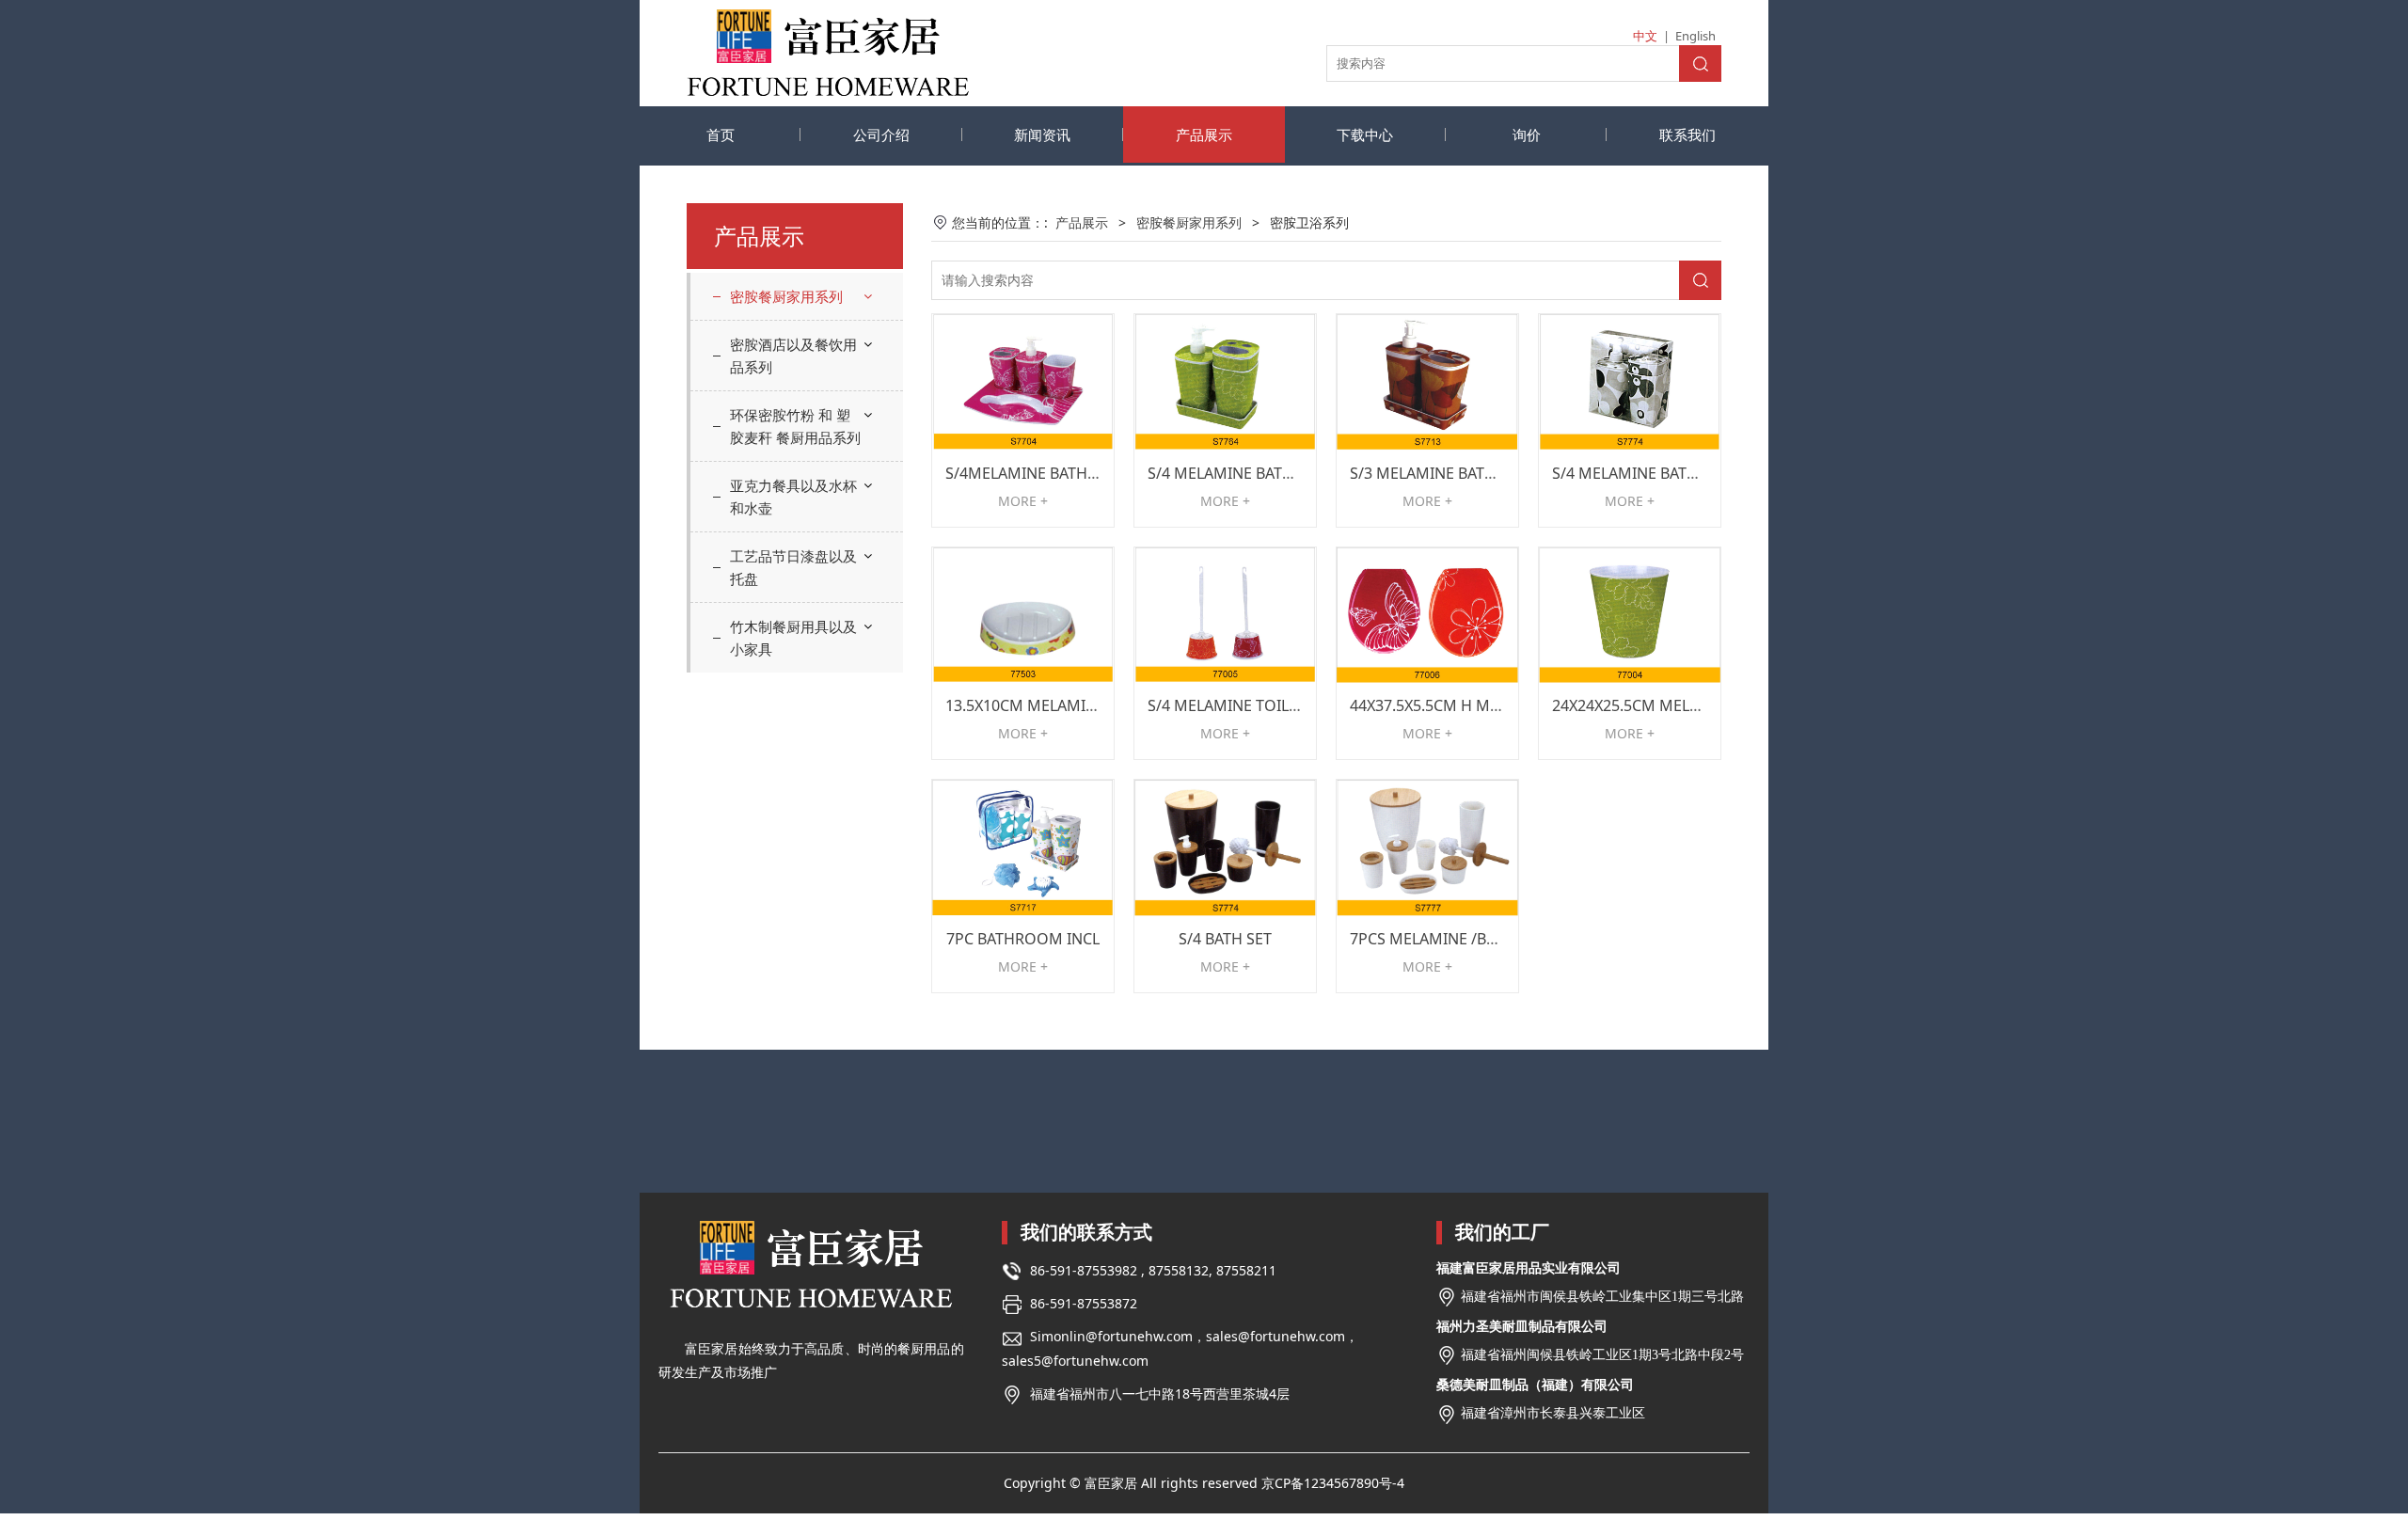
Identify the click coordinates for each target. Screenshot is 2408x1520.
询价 (1527, 135)
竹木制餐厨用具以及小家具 (793, 638)
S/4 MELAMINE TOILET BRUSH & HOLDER (1293, 705)
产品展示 (1204, 135)
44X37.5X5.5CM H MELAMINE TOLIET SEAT (1497, 705)
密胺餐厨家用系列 (786, 296)
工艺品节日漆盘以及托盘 (793, 567)
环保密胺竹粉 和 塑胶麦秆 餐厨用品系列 (795, 426)
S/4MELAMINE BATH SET (1031, 473)
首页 (721, 135)
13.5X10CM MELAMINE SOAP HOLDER (1079, 705)
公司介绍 (881, 135)
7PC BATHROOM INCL (1023, 939)
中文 (1645, 36)
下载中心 (1365, 135)
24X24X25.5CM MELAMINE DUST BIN (1681, 705)
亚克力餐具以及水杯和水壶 (793, 497)
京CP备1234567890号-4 (1333, 1483)
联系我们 (1687, 135)
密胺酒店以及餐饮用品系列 (793, 356)
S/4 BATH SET (1225, 939)
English (1695, 36)
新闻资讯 (1042, 135)
